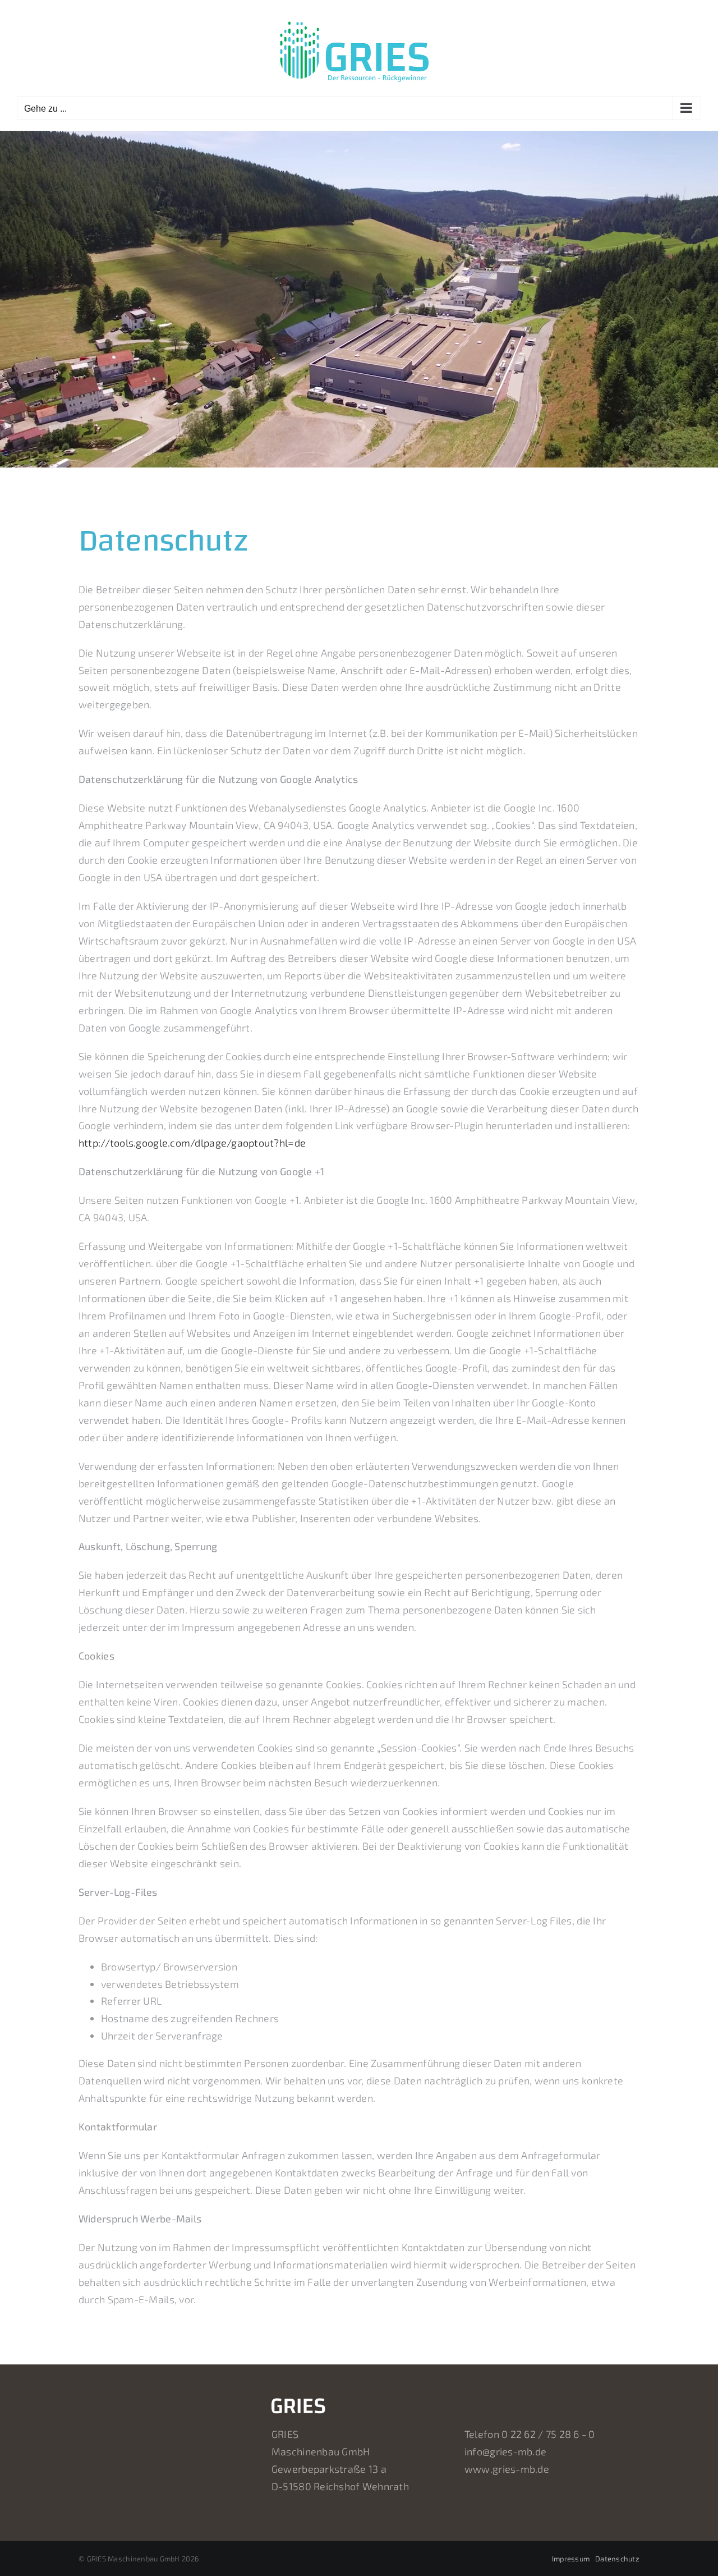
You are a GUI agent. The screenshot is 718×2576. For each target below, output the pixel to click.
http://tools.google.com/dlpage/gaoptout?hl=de (192, 1143)
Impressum (571, 2559)
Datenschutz (617, 2559)
